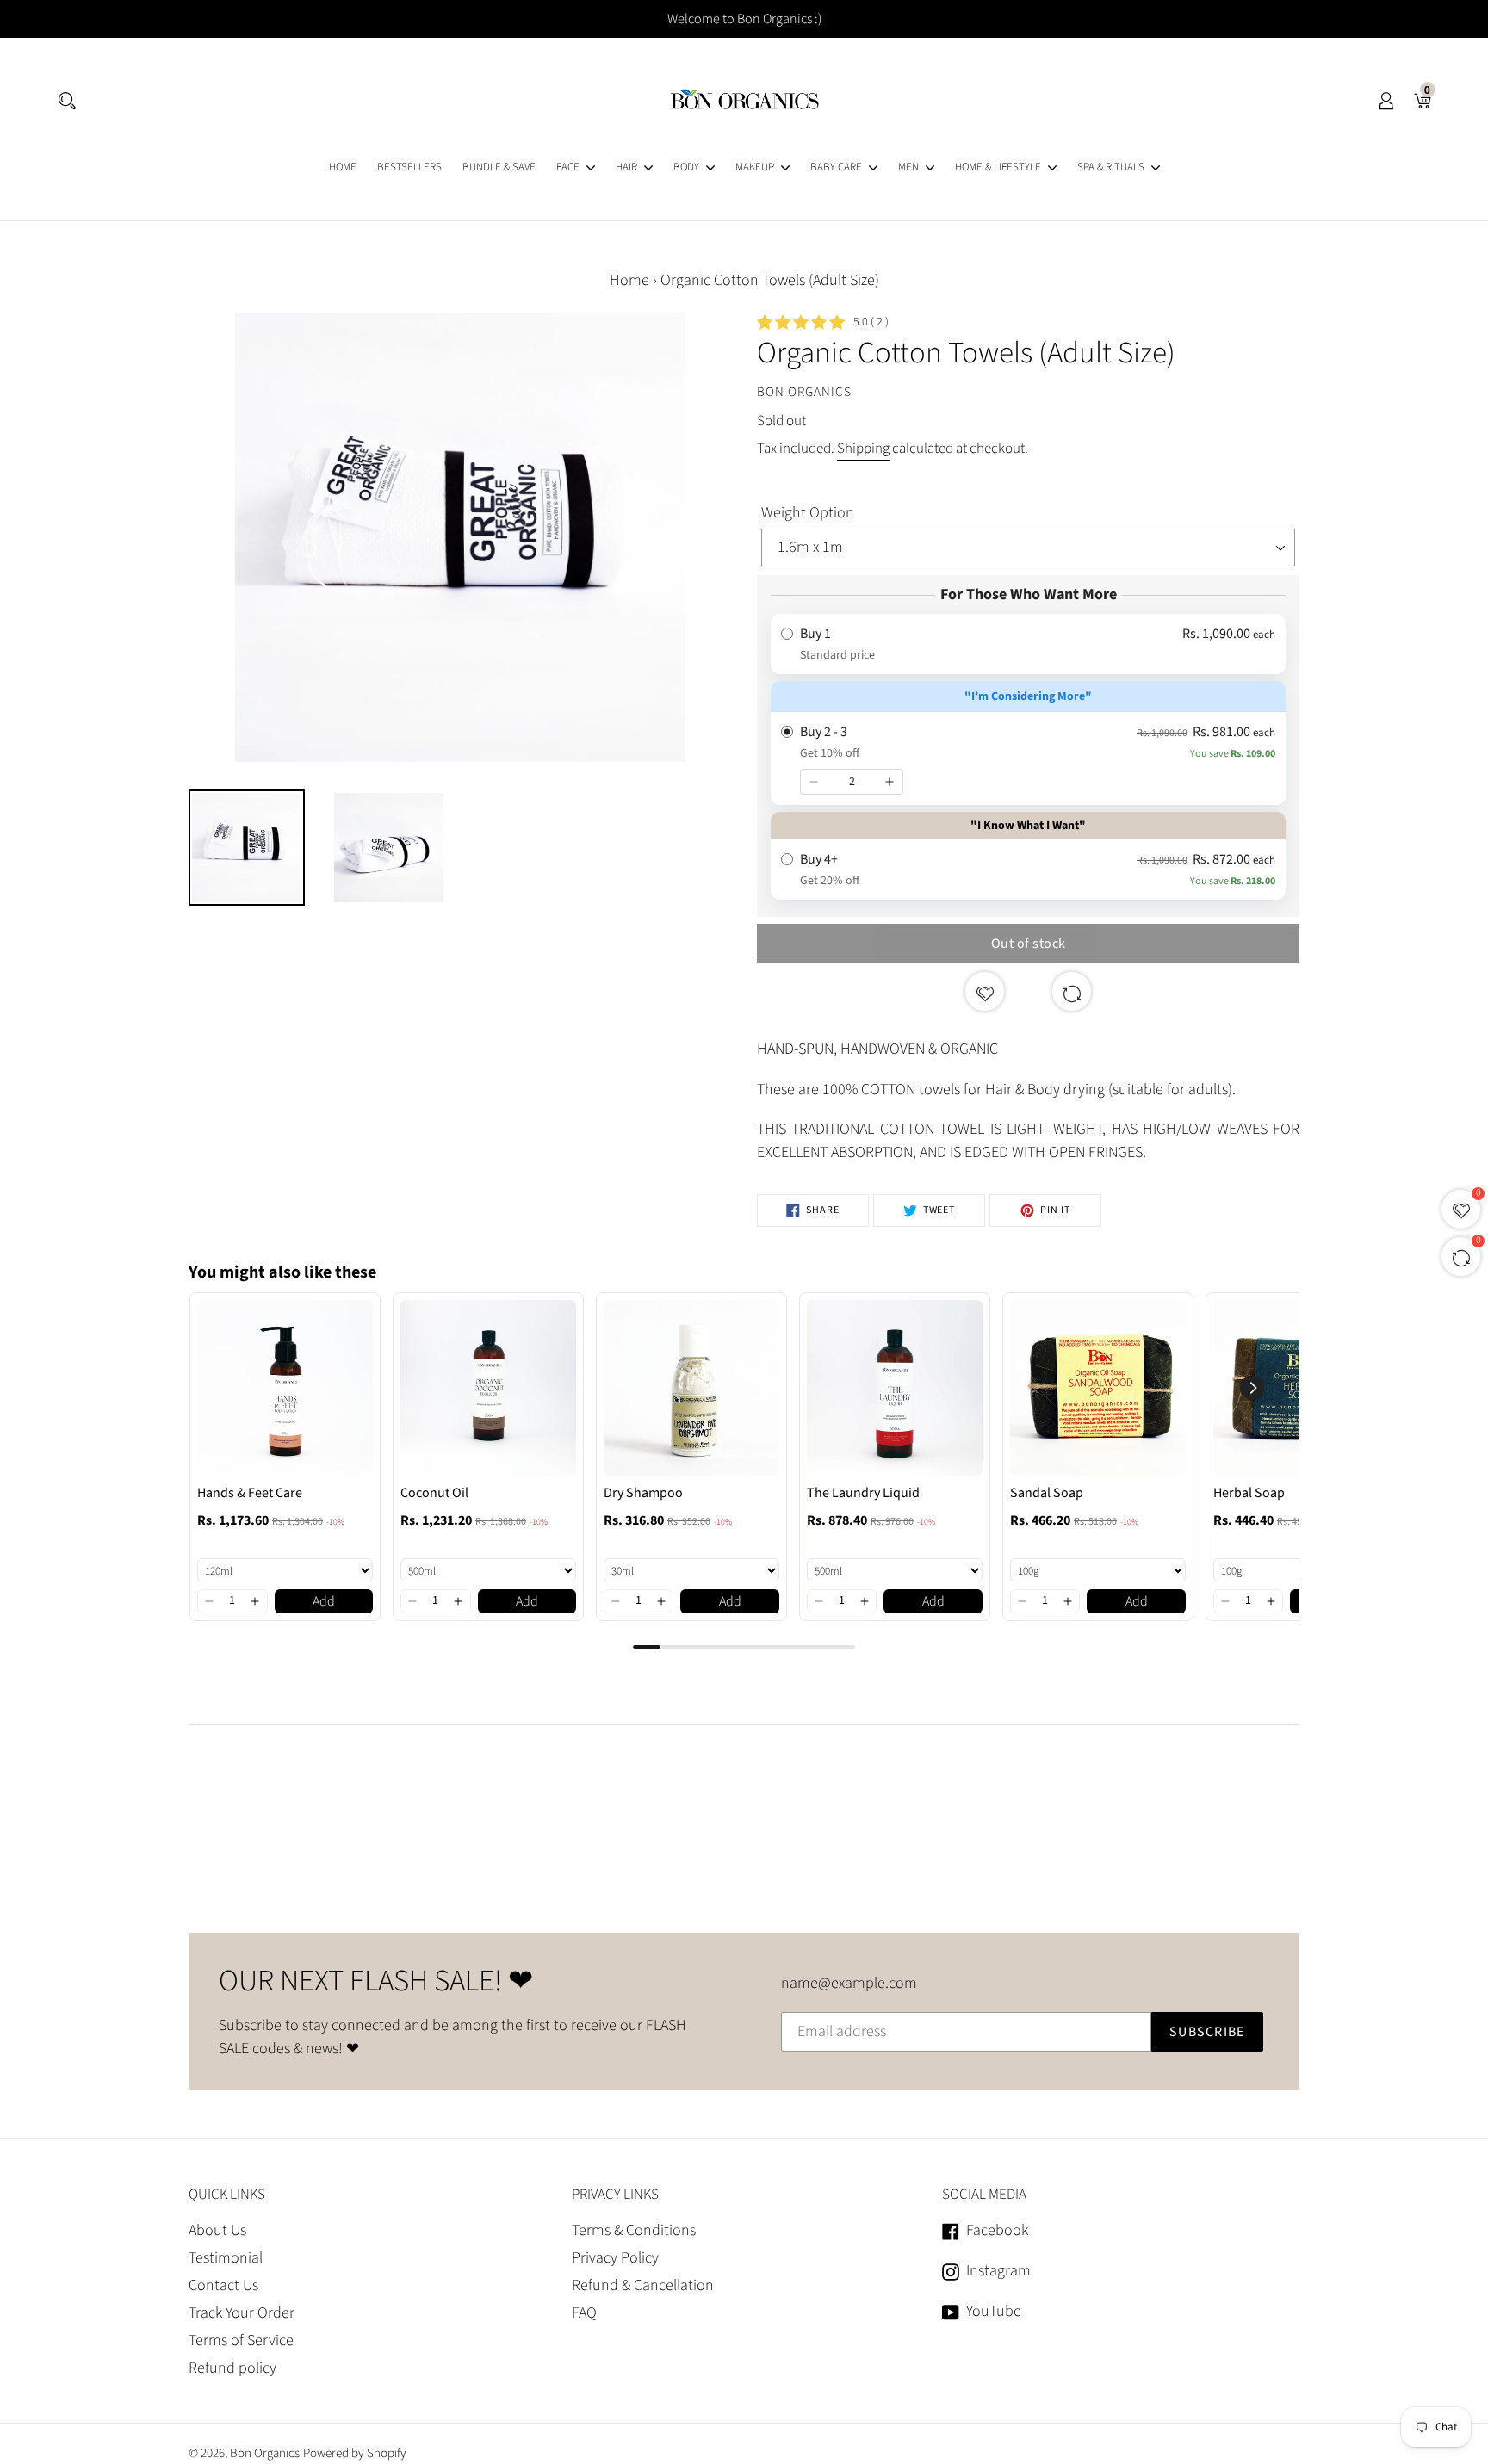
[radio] (1028, 644)
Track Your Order (242, 2313)
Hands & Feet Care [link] (250, 1493)
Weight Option (808, 513)
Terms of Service (241, 2340)
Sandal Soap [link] (1047, 1493)
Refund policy (232, 2368)
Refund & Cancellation (643, 2285)
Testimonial (226, 2258)
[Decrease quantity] (814, 782)
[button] (210, 1601)
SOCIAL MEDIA (984, 2195)
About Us (217, 2230)
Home (629, 280)
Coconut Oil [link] (434, 1493)
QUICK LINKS (227, 2195)
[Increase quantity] (890, 782)
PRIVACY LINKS (615, 2195)
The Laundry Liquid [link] (863, 1493)
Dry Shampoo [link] (643, 1493)
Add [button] (324, 1601)
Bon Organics (265, 2453)
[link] (285, 1388)
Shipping (863, 449)
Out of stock (1029, 944)
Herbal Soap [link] (1249, 1493)
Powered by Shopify (355, 2453)
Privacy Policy (615, 2258)
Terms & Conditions (634, 2230)
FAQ (584, 2313)
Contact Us (223, 2285)
